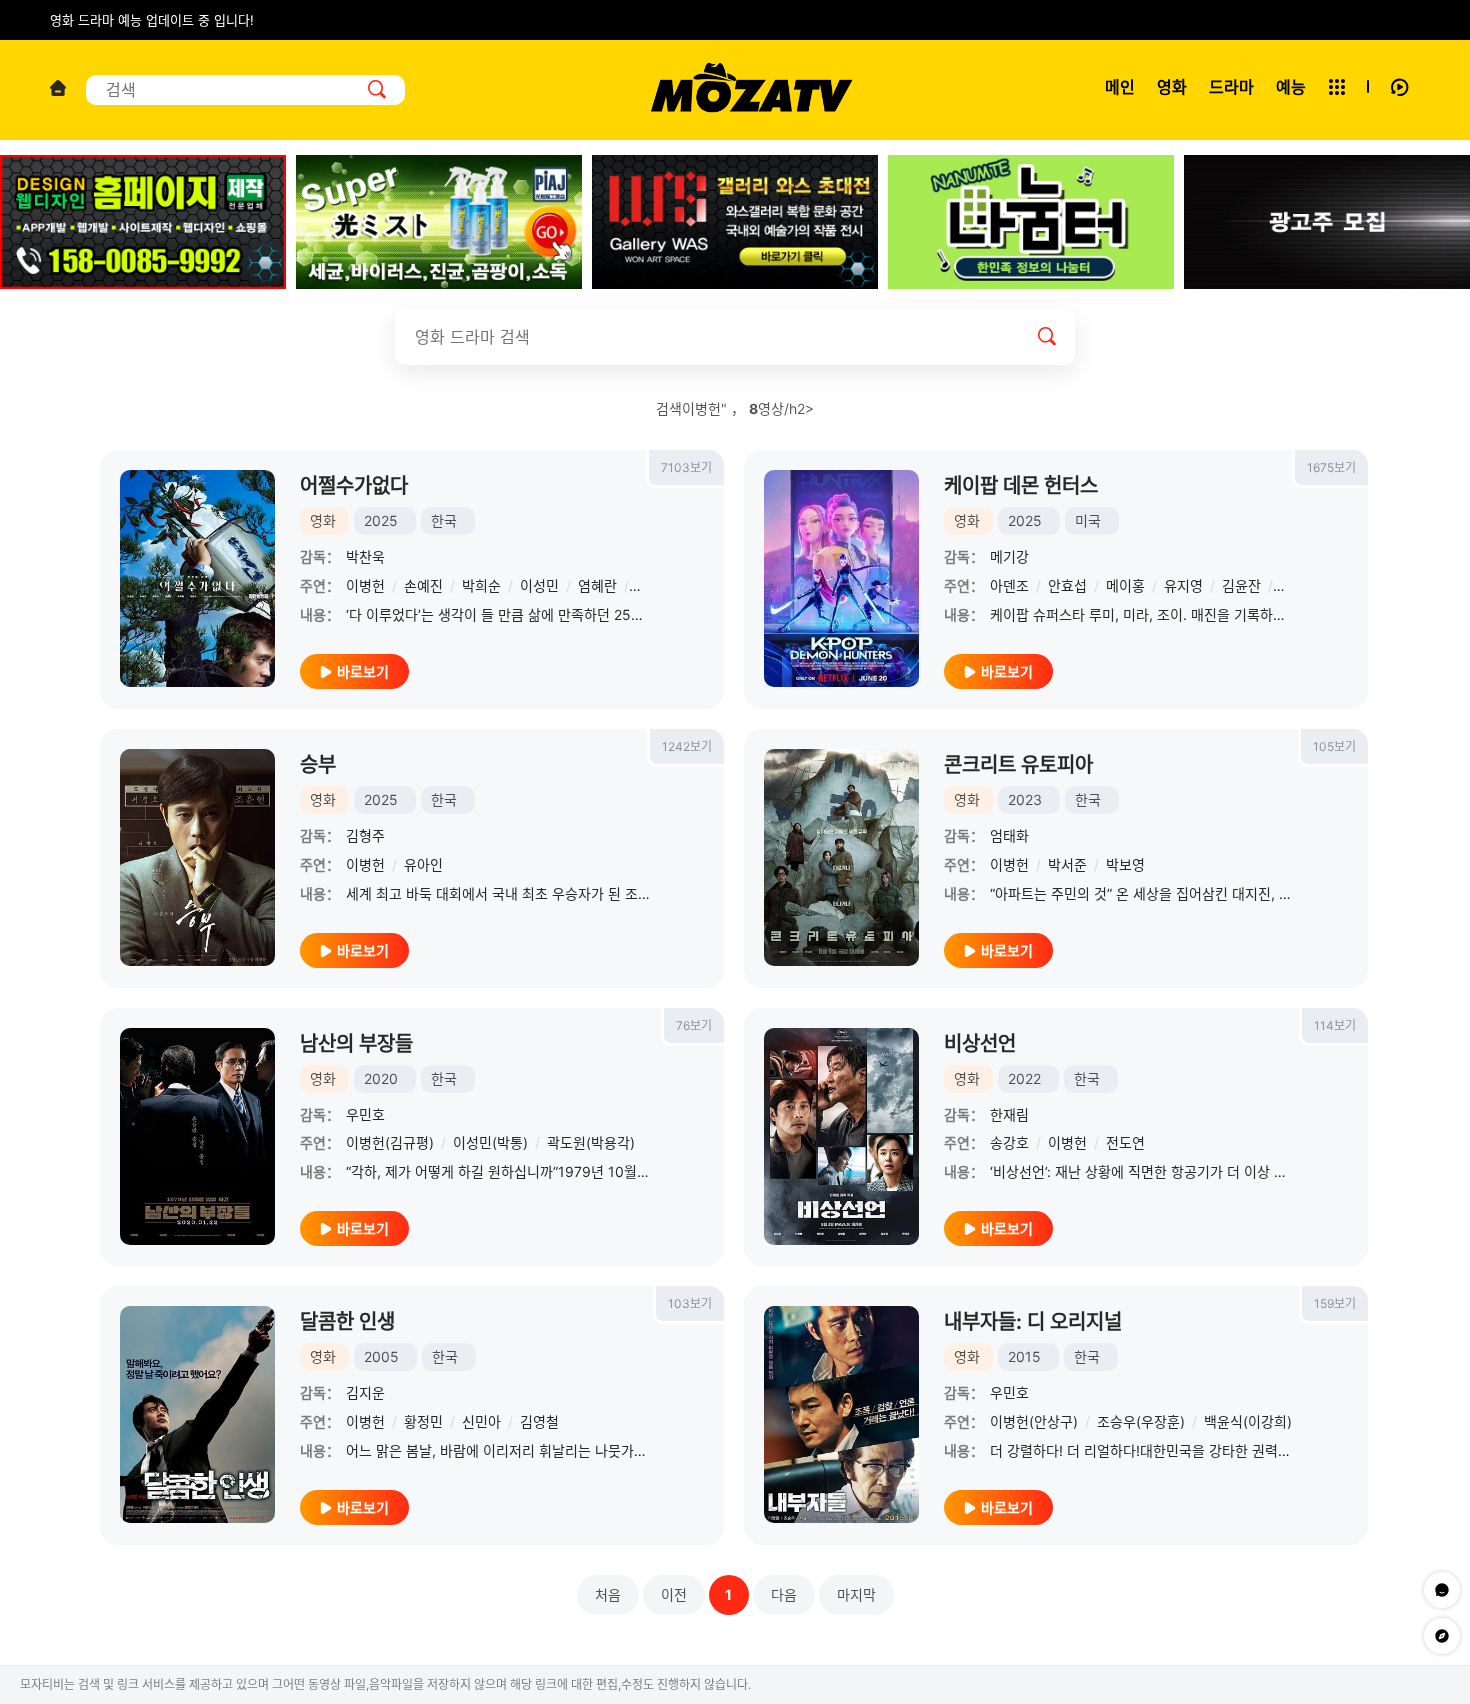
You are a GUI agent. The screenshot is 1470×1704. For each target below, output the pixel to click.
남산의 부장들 (356, 1044)
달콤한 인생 (347, 1322)
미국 (1088, 520)
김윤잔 (1241, 585)
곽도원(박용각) (591, 1142)
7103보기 (686, 467)
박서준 (1067, 864)
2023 (1025, 799)
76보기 (694, 1025)
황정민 (423, 1421)
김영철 (539, 1421)
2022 (1024, 1078)
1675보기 (1331, 467)
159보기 (1335, 1303)
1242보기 (687, 746)
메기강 (1009, 556)
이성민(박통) (490, 1142)
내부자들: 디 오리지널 (1033, 1322)
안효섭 (1067, 585)
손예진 (423, 585)
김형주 (365, 835)
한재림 (1009, 1114)
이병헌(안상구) (1034, 1421)
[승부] (197, 857)
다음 (784, 1594)
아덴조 (1009, 585)
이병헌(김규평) (390, 1142)
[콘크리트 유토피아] (841, 857)
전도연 (1125, 1142)
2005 (381, 1356)
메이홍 (1125, 585)
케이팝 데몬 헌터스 (1021, 486)
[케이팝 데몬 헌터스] (841, 578)
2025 (381, 520)
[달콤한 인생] (197, 1414)
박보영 (1125, 864)
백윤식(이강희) (1248, 1421)
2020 (381, 1078)
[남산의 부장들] (197, 1136)
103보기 (690, 1303)
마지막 (856, 1594)
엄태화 (1009, 835)
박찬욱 (365, 556)
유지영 (1183, 585)
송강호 (1009, 1142)
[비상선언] (841, 1136)
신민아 (481, 1421)
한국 (444, 520)
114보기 (1335, 1025)
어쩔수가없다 (354, 486)
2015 (1024, 1356)
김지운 (365, 1392)
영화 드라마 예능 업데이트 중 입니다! (152, 20)
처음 (608, 1594)
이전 (674, 1594)
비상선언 (980, 1044)
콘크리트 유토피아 (1018, 765)
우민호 (365, 1114)
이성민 (539, 585)
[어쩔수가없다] (197, 578)
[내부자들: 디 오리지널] (841, 1414)
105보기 (1334, 746)
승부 (318, 765)
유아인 (423, 864)
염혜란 (597, 585)
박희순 (481, 585)
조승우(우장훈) (1141, 1421)
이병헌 (365, 585)
